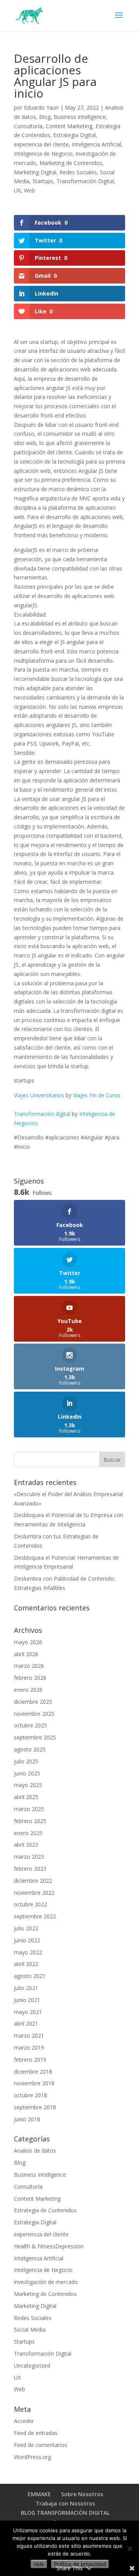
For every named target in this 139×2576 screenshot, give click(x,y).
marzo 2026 (29, 1666)
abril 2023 (26, 1845)
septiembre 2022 (35, 1916)
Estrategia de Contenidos (45, 2210)
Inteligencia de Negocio (43, 154)
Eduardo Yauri (41, 107)
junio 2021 (27, 2000)
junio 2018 (27, 2119)
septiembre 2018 (35, 2107)
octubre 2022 (31, 1904)
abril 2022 (26, 1964)
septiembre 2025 (35, 1737)
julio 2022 (26, 1928)
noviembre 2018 (34, 2083)
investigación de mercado (46, 2282)
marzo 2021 (29, 2036)
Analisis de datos (35, 2151)
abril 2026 (26, 1654)
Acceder (24, 2421)
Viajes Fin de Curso (97, 1095)
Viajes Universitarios (39, 1095)
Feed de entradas (36, 2433)
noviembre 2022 (34, 1893)
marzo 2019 (29, 2048)
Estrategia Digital (75, 135)
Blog (45, 117)
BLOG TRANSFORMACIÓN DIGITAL (65, 2513)
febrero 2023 (30, 1869)
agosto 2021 (30, 1976)
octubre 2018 (31, 2095)
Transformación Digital (85, 181)
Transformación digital (42, 1114)
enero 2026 (28, 1690)
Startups (43, 181)
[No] (129, 2549)
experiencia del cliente (41, 144)
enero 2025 (28, 1833)
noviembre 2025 (34, 1714)
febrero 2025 (30, 1821)
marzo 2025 (29, 1809)
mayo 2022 (28, 1952)
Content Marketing (69, 126)
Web (30, 190)
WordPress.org (32, 2457)
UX (17, 190)
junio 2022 (27, 1940)
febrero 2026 (30, 1678)
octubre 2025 (31, 1725)
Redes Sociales (78, 172)
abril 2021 (26, 2024)
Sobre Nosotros (82, 2494)
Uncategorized (32, 2365)
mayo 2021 (28, 2012)
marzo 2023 (29, 1857)
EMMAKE (39, 2494)
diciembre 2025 (33, 1702)
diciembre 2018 (33, 2072)
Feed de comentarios (41, 2445)
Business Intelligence (80, 117)
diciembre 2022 (33, 1881)
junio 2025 (27, 1773)
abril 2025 (26, 1797)
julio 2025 (26, 1761)
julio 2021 (26, 1988)
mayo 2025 (28, 1785)
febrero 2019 (30, 2060)
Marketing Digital (35, 172)
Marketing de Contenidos (71, 163)
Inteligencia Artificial (97, 144)
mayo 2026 (28, 1642)
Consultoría (28, 126)
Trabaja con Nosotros (65, 2503)
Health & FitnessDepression (49, 2246)
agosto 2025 (30, 1749)
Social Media (30, 2329)
